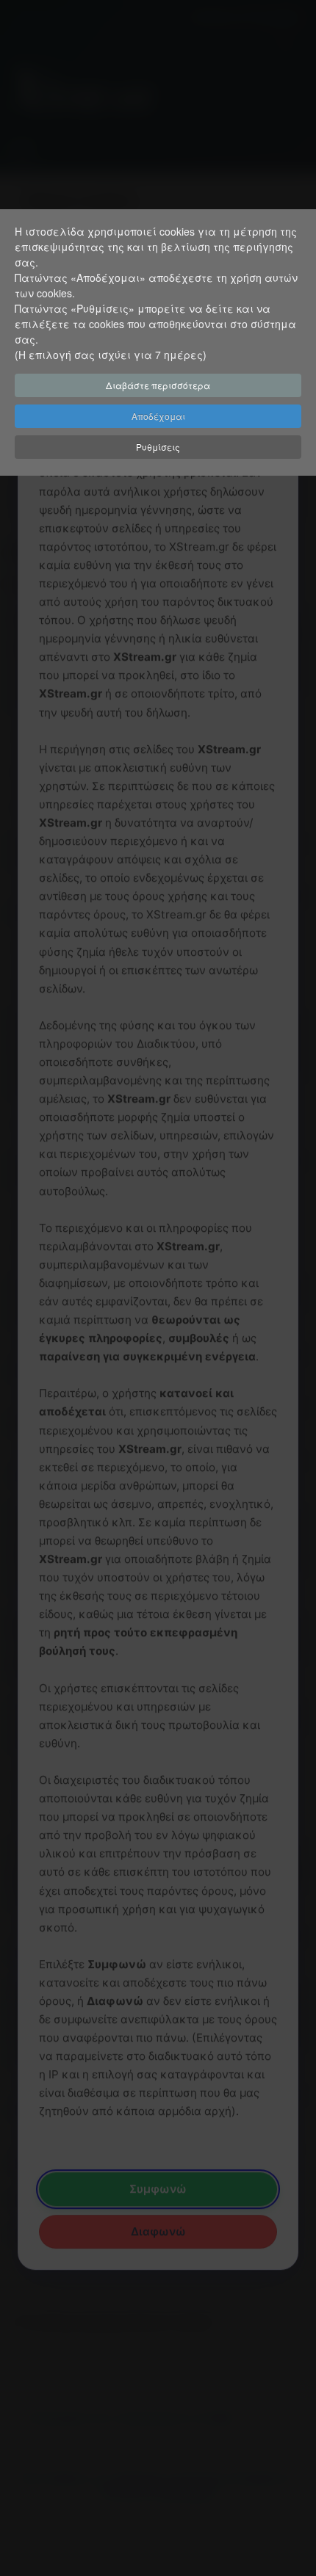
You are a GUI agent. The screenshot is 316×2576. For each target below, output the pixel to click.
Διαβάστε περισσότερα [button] (158, 385)
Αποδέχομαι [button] (158, 416)
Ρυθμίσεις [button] (158, 447)
